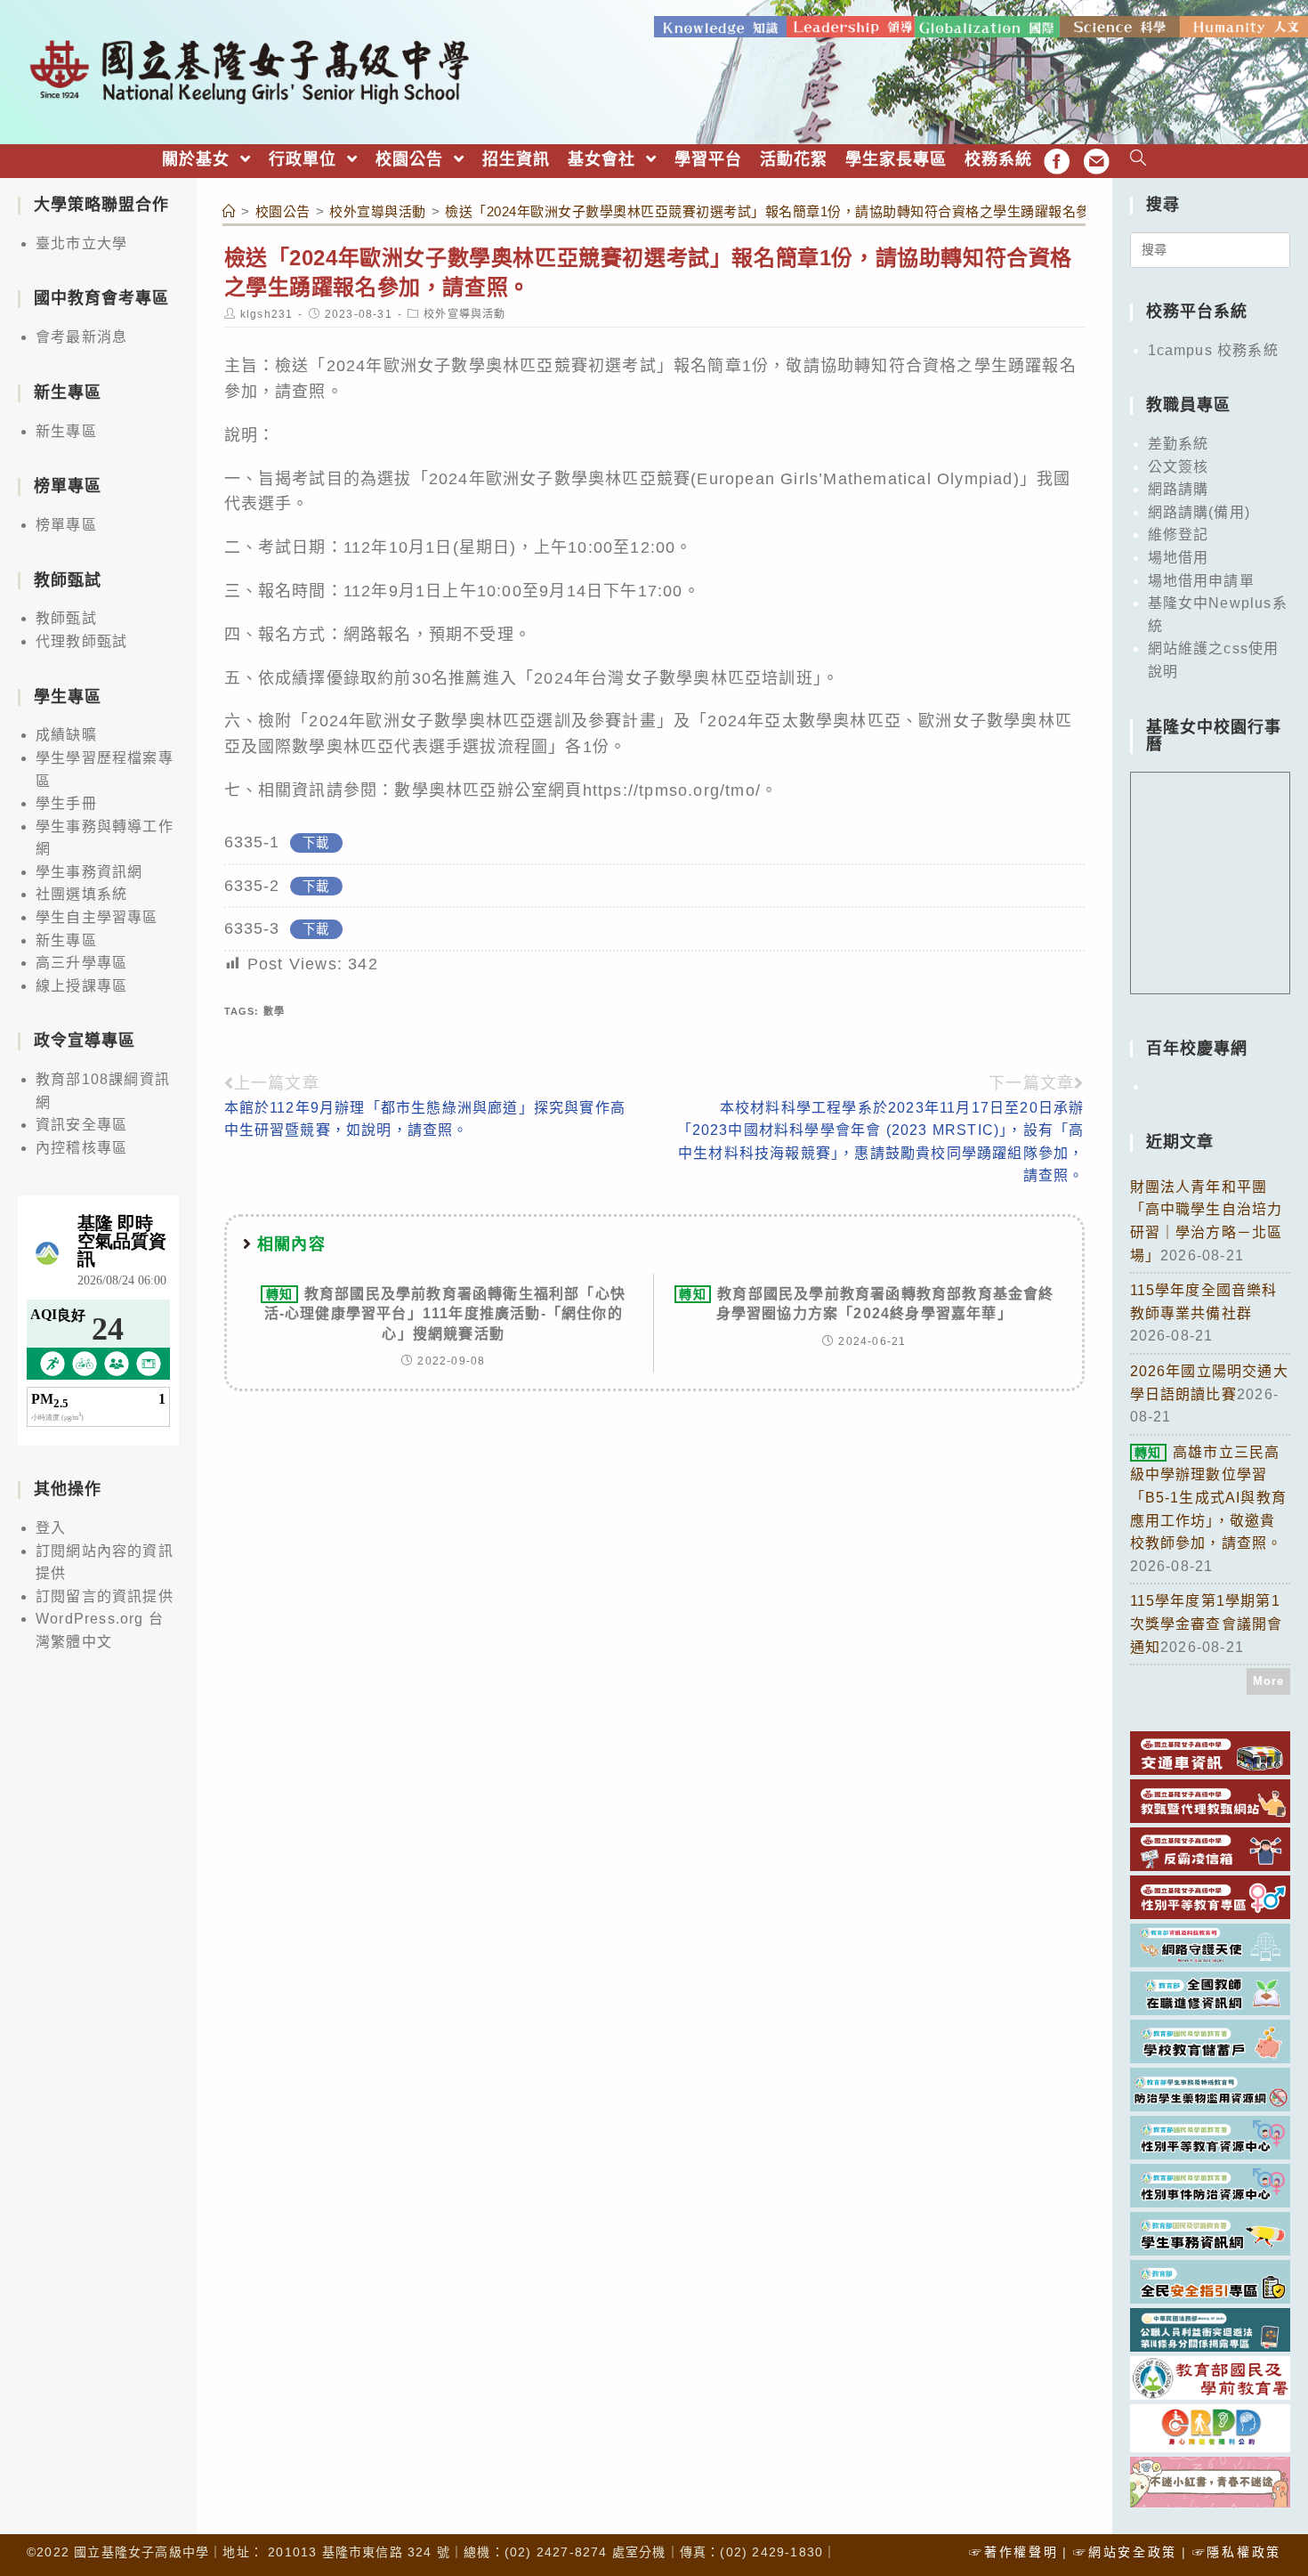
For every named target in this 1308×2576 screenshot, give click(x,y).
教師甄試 (66, 618)
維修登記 (1179, 535)
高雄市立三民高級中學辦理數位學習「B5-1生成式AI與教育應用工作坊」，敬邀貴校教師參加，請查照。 (1209, 1498)
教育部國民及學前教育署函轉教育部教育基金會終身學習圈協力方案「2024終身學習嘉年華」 (866, 1304)
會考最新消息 (81, 337)
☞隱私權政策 (1237, 2552)
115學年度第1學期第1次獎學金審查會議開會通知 (1207, 1624)
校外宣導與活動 (464, 314)
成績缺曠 (66, 735)
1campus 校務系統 (1213, 350)
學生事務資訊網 (89, 872)
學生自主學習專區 (97, 917)
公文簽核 (1179, 467)
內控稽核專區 (81, 1148)
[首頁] (230, 211)
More (1269, 1681)
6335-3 (252, 928)
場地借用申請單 (1201, 581)
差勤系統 (1179, 444)
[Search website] (1138, 160)
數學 (274, 1011)
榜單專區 (66, 525)
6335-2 (252, 886)
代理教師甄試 (81, 641)
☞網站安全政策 (1125, 2552)
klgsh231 (267, 314)
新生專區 (66, 431)
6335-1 (252, 842)
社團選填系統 (81, 894)
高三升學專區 (81, 963)
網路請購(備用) (1199, 512)
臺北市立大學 (81, 243)
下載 (316, 843)
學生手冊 (66, 803)
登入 (51, 1528)
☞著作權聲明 (1013, 2552)
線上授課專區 (81, 986)
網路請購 (1179, 489)
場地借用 (1179, 558)
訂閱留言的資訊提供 (105, 1596)
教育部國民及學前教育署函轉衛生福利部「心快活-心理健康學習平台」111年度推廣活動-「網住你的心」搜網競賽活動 (445, 1314)
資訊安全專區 (81, 1125)
